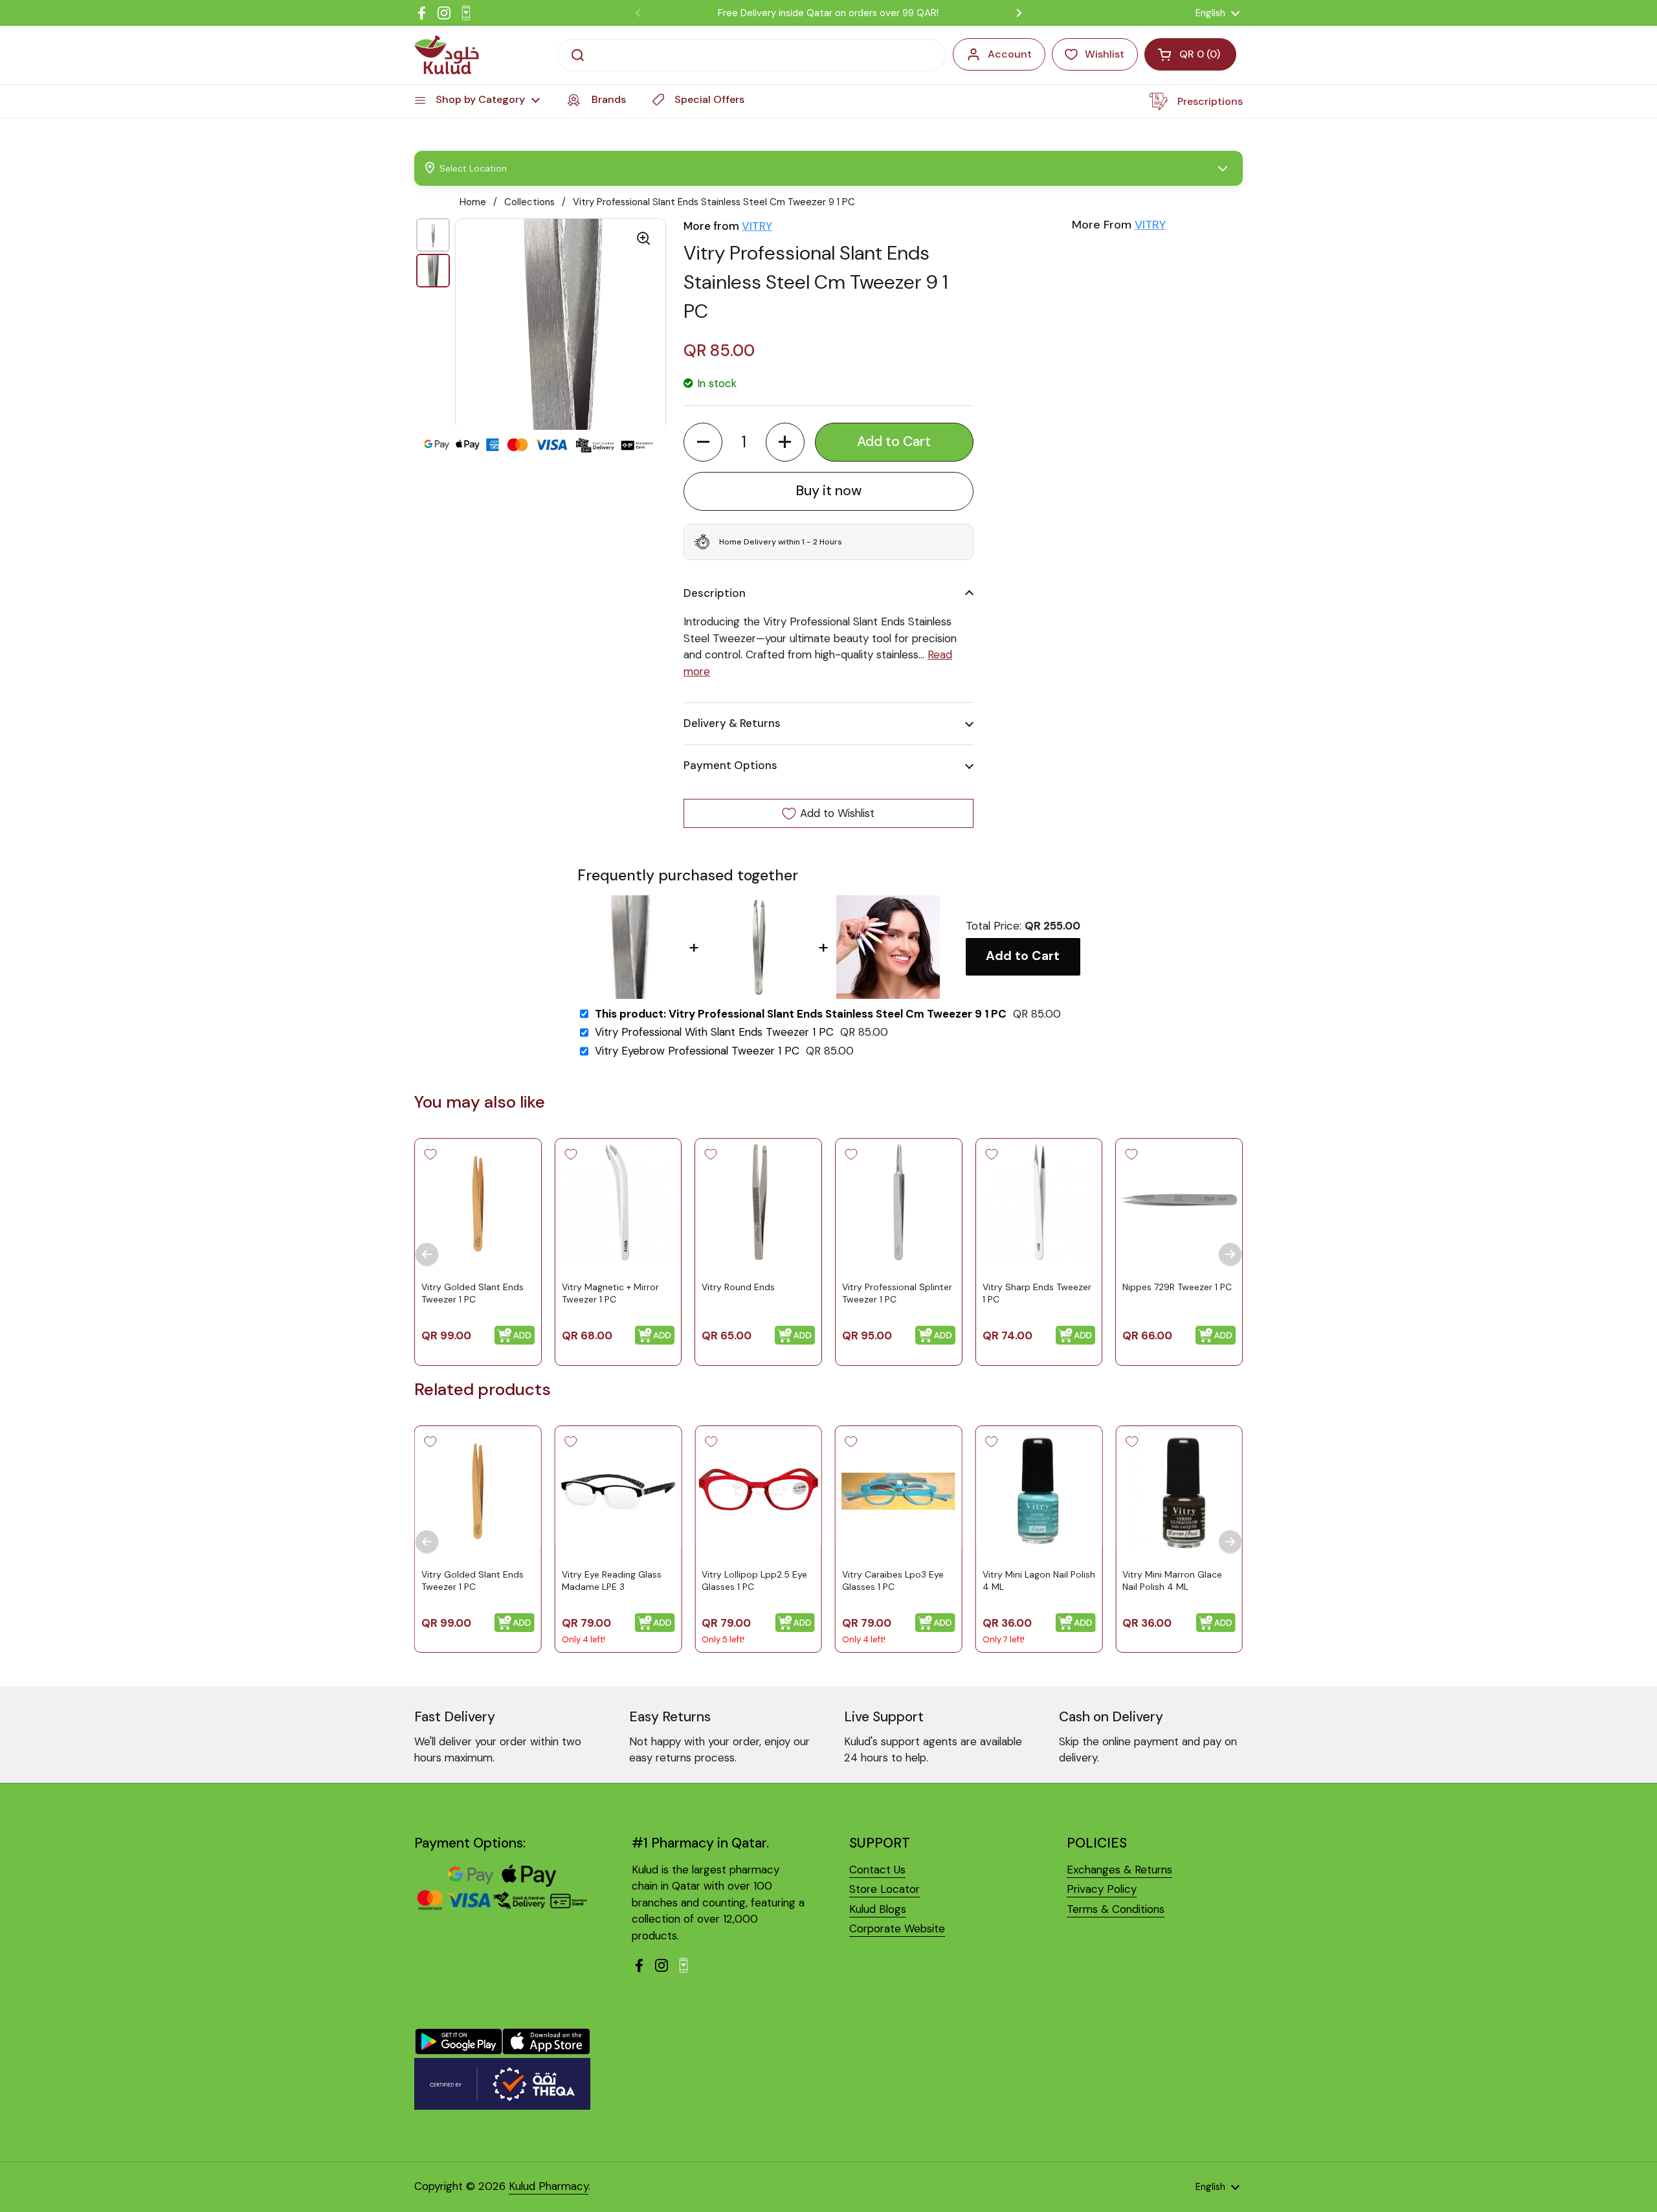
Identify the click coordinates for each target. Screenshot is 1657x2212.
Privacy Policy (1102, 1889)
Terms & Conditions (1116, 1909)
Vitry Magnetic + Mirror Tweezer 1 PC (610, 1293)
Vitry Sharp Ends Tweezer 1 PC (1037, 1293)
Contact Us (877, 1870)
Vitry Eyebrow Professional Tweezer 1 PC (697, 1051)
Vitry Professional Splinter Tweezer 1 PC (897, 1293)
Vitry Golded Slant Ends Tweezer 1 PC (473, 1293)
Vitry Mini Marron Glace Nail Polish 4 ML (1172, 1581)
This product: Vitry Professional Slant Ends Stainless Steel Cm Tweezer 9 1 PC (801, 1014)
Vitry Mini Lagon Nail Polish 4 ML (1039, 1581)
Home (473, 202)
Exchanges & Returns (1119, 1870)
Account (1010, 54)
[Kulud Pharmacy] (447, 55)
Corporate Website (897, 1928)
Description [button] (715, 593)
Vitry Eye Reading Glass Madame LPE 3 (612, 1581)
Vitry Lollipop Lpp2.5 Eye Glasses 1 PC (754, 1581)
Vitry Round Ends (738, 1287)
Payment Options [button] (730, 765)
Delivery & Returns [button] (732, 723)
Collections (529, 202)
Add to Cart (1023, 956)
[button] (703, 442)
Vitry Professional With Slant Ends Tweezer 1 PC (714, 1032)
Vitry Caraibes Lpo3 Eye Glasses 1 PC (893, 1581)
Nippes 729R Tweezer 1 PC (1177, 1287)
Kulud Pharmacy (549, 2186)
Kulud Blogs (878, 1909)
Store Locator (884, 1889)
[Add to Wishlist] (430, 1154)
